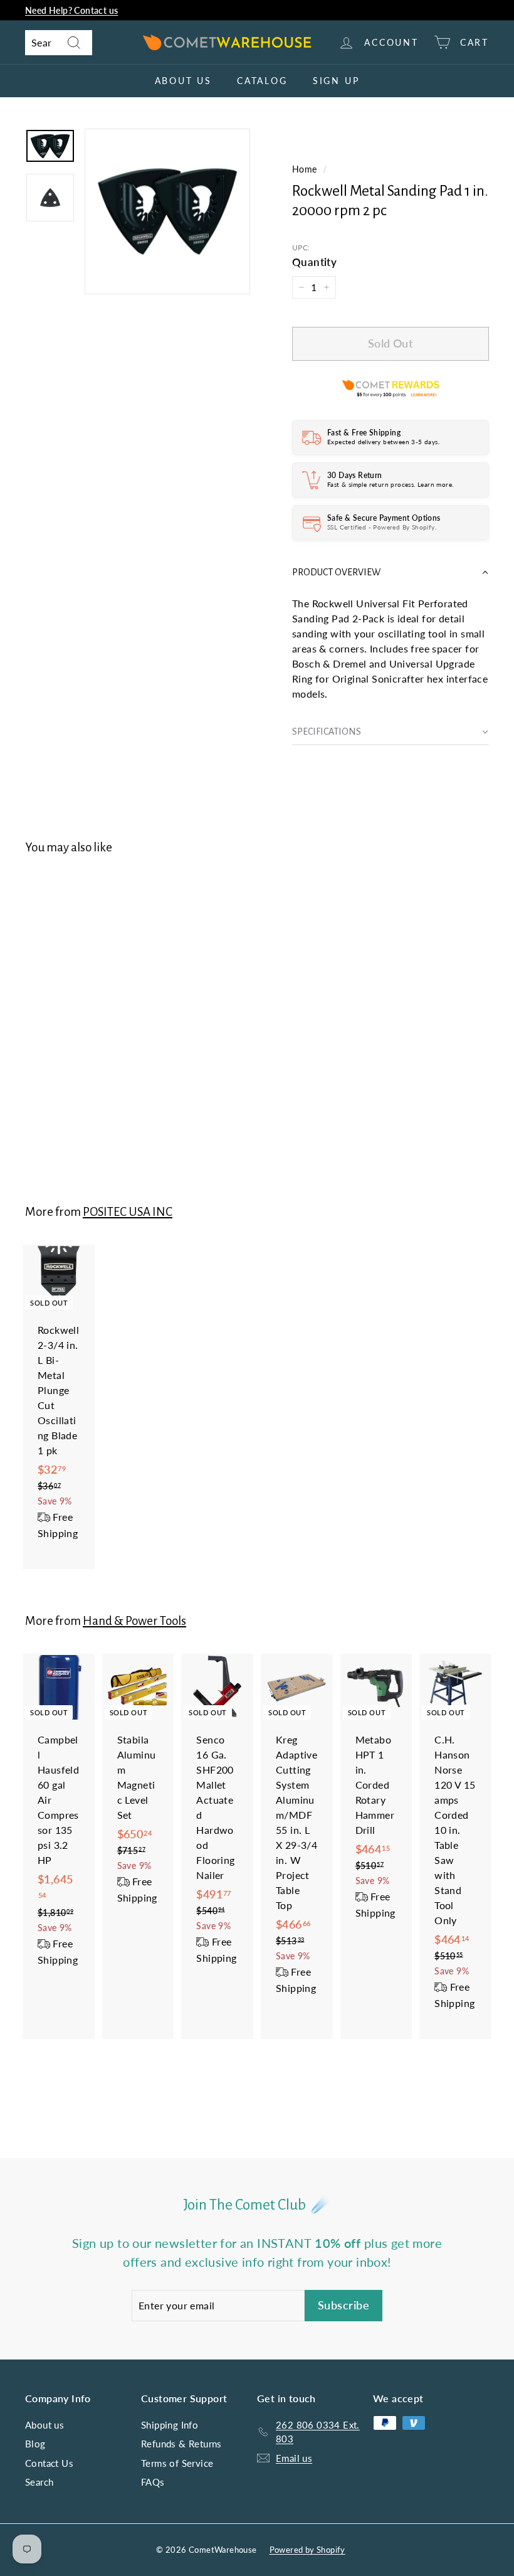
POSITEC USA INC (128, 1212)
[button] (391, 572)
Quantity (314, 262)
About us (183, 81)
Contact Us (49, 2463)
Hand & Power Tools (134, 1621)
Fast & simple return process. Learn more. (390, 484)
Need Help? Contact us (71, 10)
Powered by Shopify (307, 2550)
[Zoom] (167, 211)
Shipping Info (170, 2425)
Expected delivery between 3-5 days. (383, 442)
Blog (35, 2444)
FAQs (153, 2482)
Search (39, 2482)
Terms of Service (177, 2463)
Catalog (262, 81)
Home (305, 169)
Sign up (336, 81)
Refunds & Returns (181, 2444)
